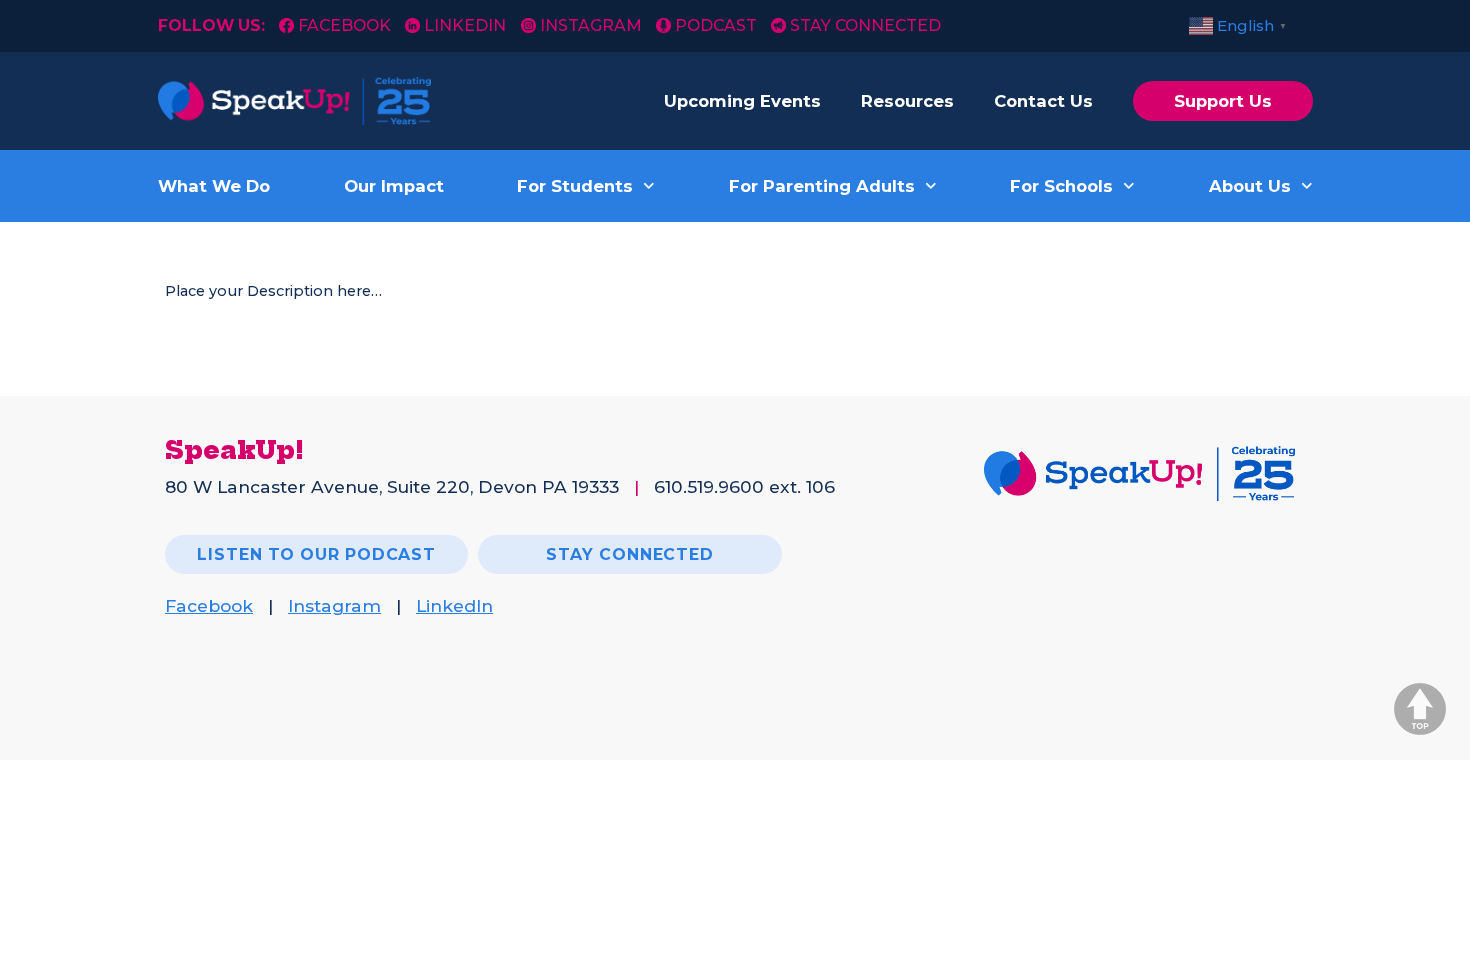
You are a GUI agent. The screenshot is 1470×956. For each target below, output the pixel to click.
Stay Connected (865, 25)
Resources (907, 101)
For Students (575, 186)
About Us (1250, 186)
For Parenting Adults (822, 186)
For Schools (1061, 186)
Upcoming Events (742, 101)
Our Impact (394, 186)
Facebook (346, 25)
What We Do (214, 186)
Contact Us (1043, 101)
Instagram (590, 25)
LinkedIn (465, 25)
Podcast (716, 25)
